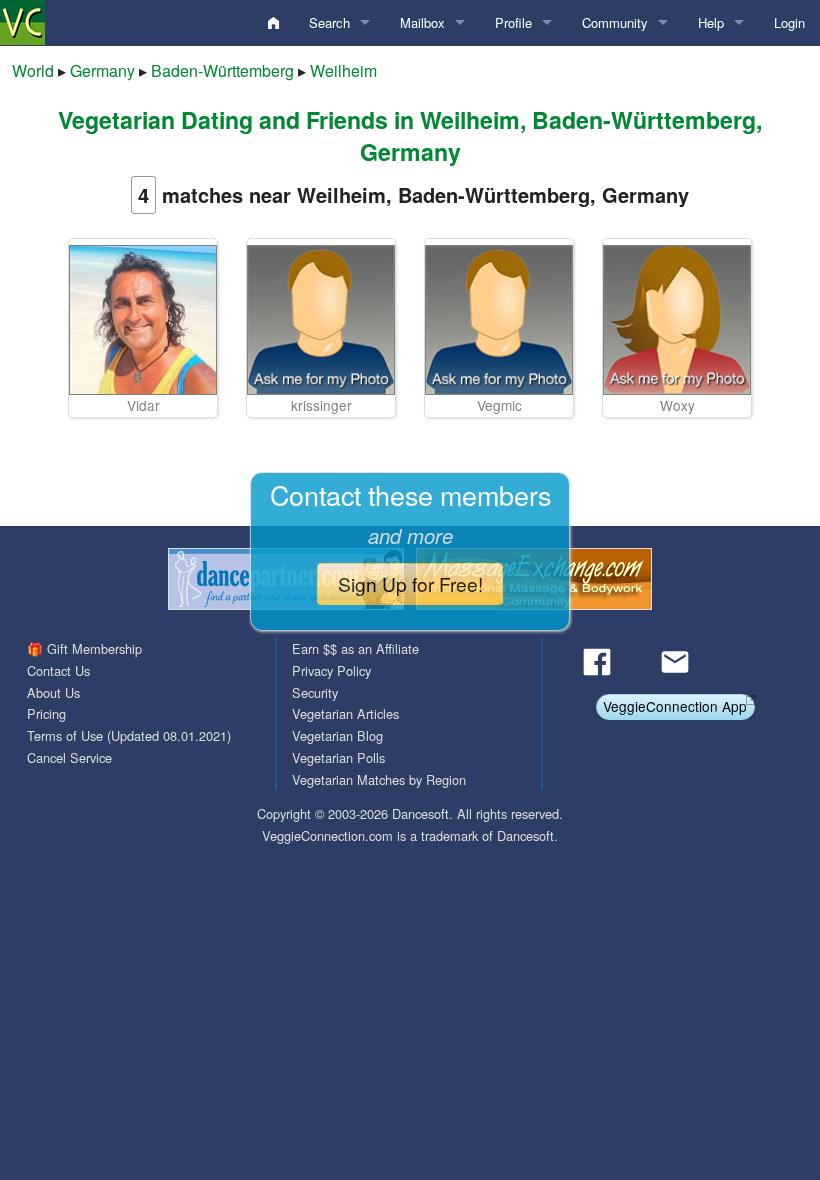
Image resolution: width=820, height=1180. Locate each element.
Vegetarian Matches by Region (379, 779)
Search (329, 22)
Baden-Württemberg (222, 70)
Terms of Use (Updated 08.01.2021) (129, 735)
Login (789, 22)
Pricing (46, 713)
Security (315, 692)
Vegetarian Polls (338, 757)
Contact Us (58, 670)
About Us (53, 692)
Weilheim (343, 70)
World (33, 70)
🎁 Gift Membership (84, 648)
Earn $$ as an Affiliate (355, 648)
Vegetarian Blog (337, 735)
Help (711, 22)
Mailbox (422, 22)
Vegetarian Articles (345, 713)
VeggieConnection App (675, 706)
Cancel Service (69, 757)
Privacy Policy (331, 670)
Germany (102, 70)
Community (615, 22)
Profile (513, 22)
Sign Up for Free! (410, 583)
